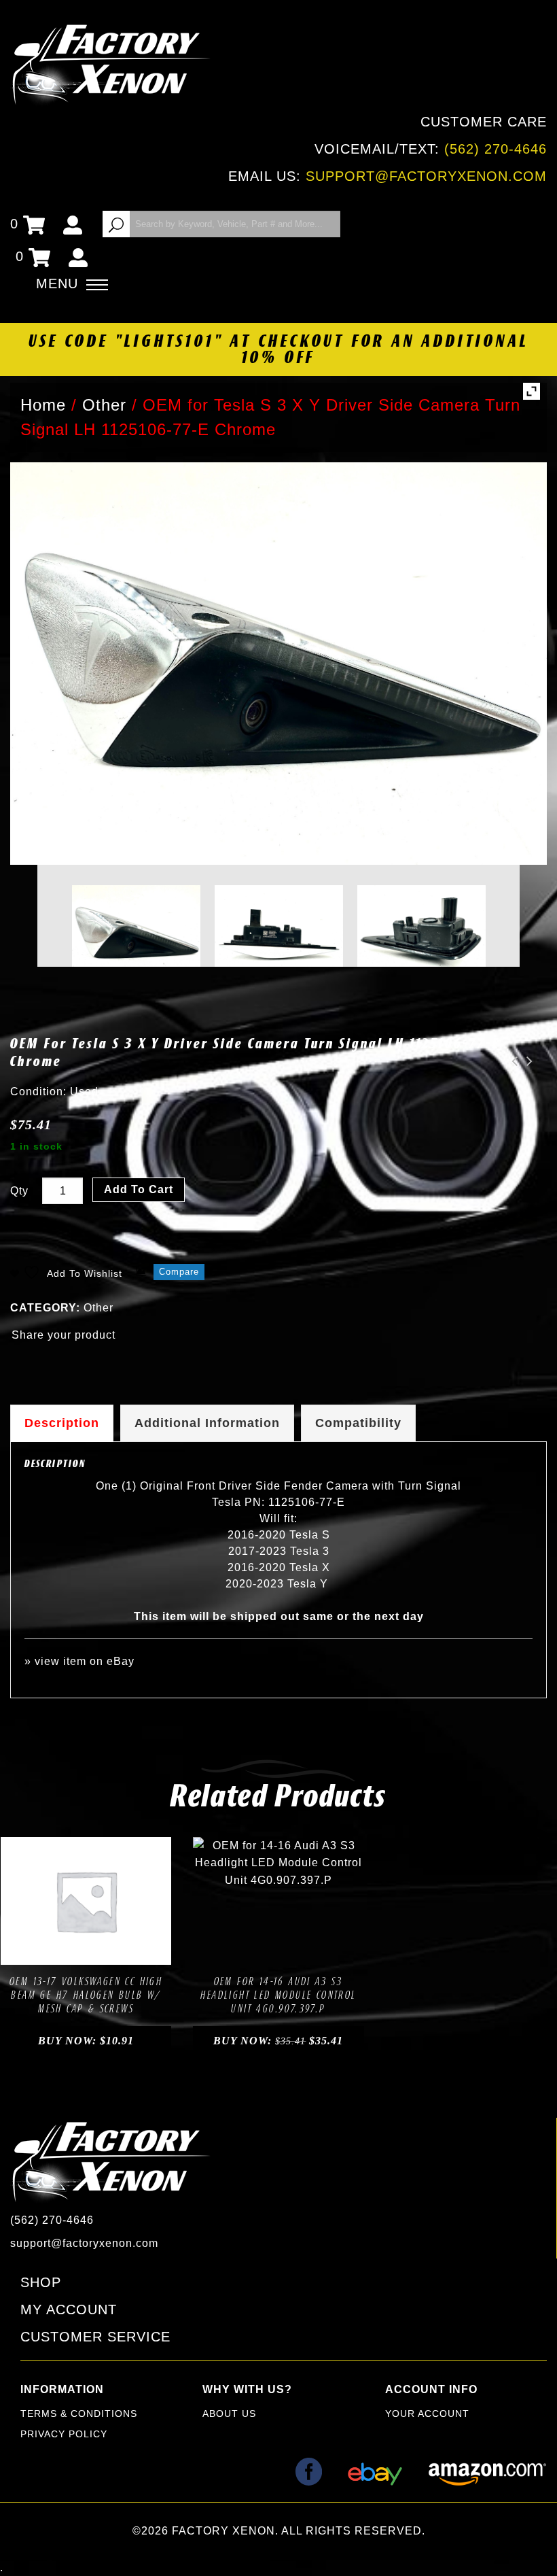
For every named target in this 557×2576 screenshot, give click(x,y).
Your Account (427, 2414)
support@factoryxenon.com (426, 176)
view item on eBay (85, 1661)
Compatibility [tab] (358, 1423)
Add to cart (139, 1189)
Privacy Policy (64, 2434)
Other (98, 1308)
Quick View (132, 1951)
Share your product (64, 1335)
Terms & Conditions (79, 2414)
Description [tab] (62, 1423)
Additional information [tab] (207, 1423)
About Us (229, 2414)
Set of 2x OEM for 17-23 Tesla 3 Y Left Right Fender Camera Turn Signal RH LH (526, 1061)
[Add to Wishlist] (71, 1951)
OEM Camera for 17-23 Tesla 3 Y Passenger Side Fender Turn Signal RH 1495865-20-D (511, 1061)
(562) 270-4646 (496, 149)
